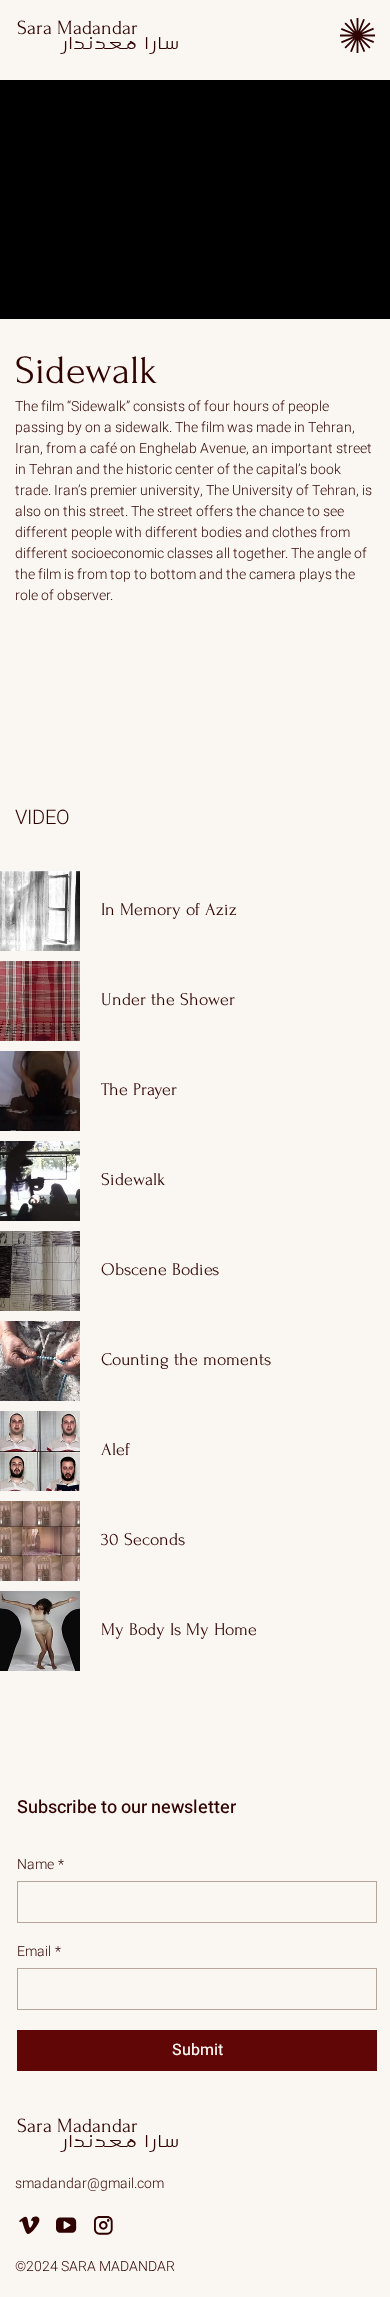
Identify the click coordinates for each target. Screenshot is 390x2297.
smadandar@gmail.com (89, 2183)
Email (39, 1951)
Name (40, 1864)
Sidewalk (86, 371)
